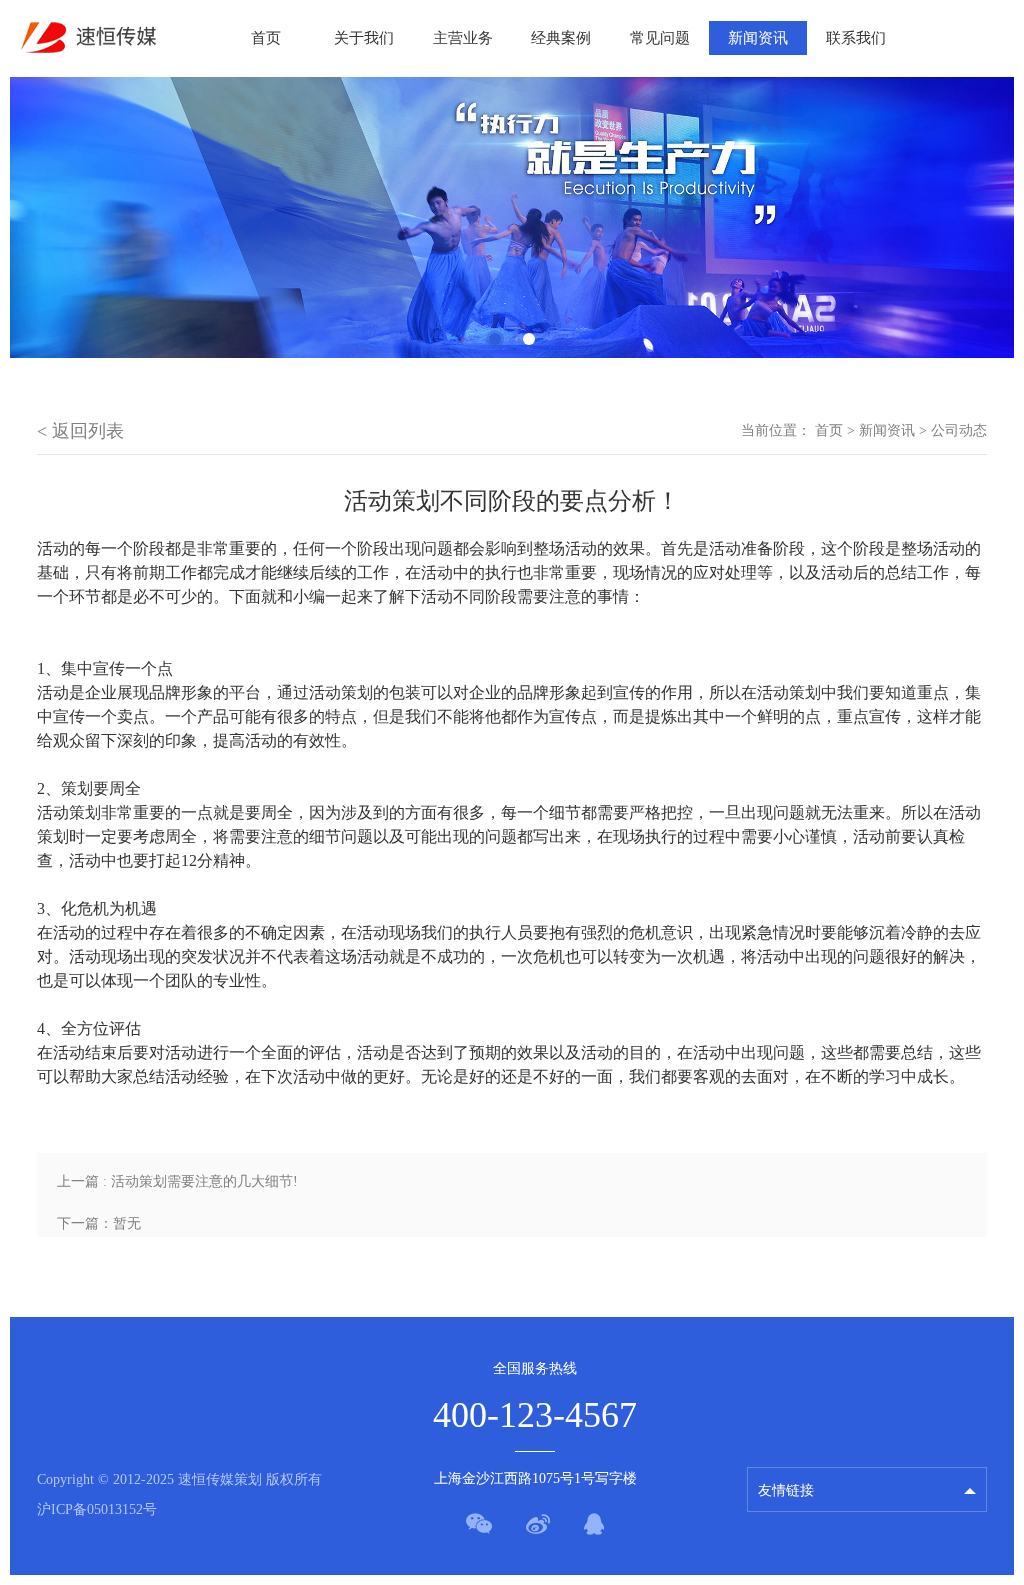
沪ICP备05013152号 (97, 1509)
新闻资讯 (758, 38)
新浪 (772, 1446)
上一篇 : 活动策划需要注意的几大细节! (177, 1181)
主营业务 (463, 38)
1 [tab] (495, 339)
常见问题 (660, 38)
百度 (772, 1376)
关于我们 (364, 38)
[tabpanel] (512, 217)
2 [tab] (529, 339)
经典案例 (561, 38)
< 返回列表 (80, 431)
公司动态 (959, 430)
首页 (266, 38)
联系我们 (856, 38)
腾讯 (772, 1411)
